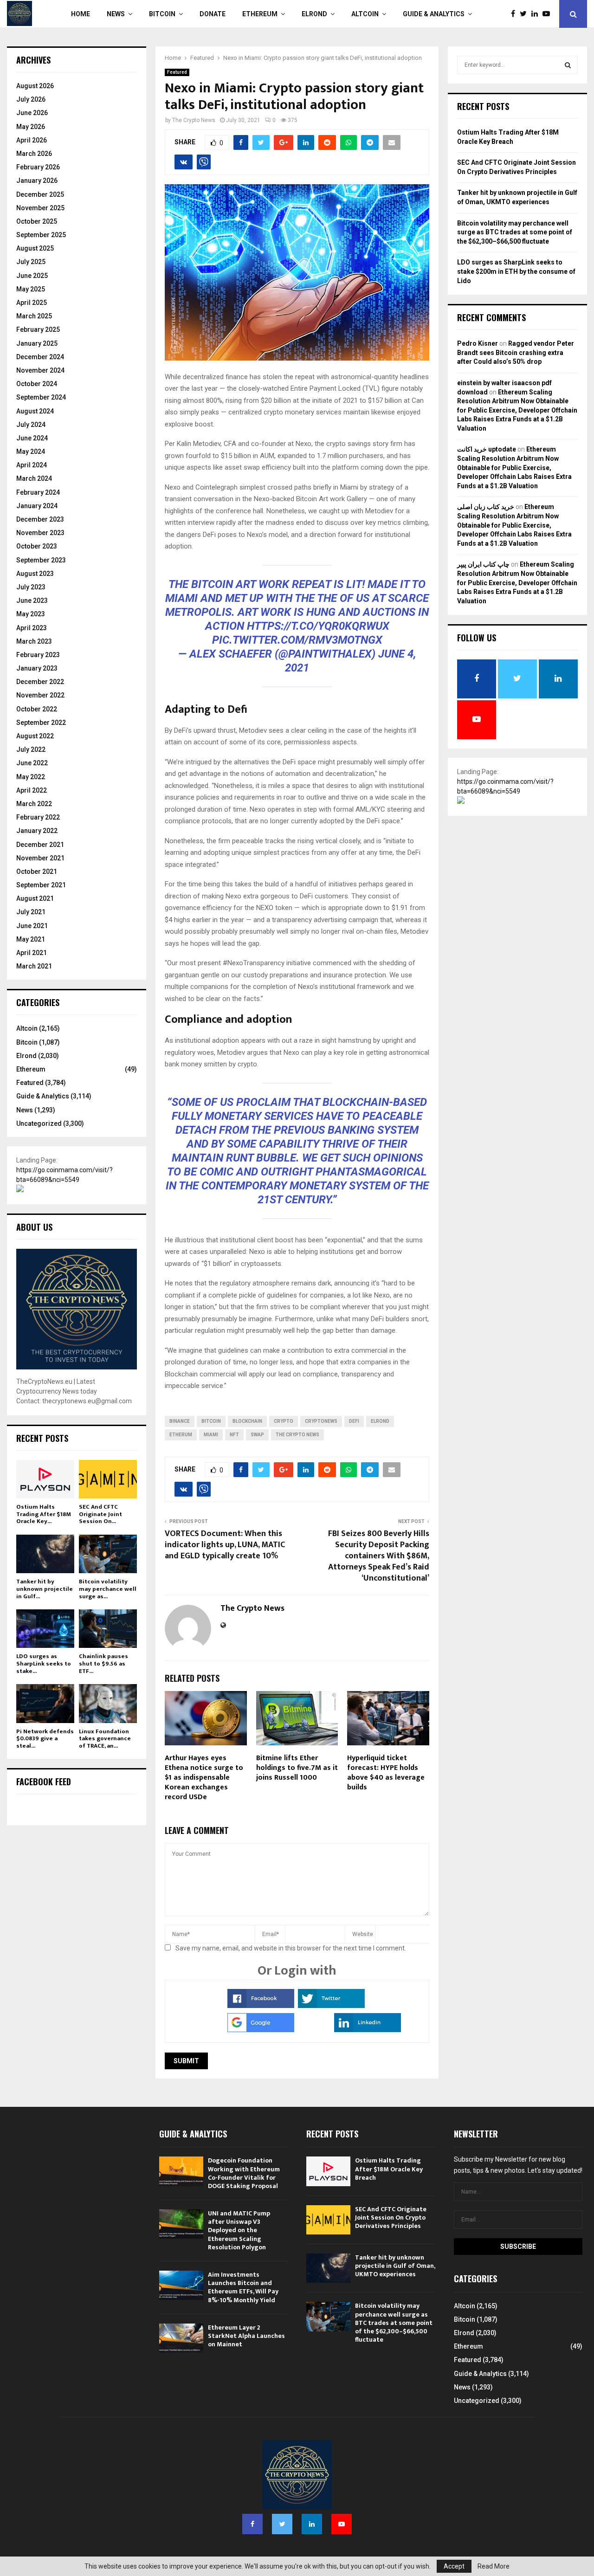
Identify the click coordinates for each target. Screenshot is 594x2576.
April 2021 (32, 953)
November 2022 (40, 695)
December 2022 (40, 682)
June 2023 (32, 600)
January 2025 (37, 343)
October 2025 (37, 221)
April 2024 (32, 465)
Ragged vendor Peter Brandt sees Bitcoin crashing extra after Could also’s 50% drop (516, 352)
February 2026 (38, 167)
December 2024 (40, 357)
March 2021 (34, 966)
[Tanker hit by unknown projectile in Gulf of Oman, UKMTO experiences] (45, 1554)
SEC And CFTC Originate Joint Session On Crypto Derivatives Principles (391, 2218)
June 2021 (32, 926)
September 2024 (41, 397)
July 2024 (31, 425)
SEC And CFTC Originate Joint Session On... (100, 1514)
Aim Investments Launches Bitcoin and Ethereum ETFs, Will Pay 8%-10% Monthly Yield (243, 2287)
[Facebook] (515, 14)
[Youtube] (549, 14)
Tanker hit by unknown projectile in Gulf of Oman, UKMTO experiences (395, 2266)
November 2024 (40, 370)
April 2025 (32, 303)
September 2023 (41, 560)
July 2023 (31, 587)
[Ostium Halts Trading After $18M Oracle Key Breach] (45, 1479)
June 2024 (32, 438)
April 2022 (32, 790)
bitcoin (211, 1421)
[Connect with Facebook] (261, 2006)
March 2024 (34, 478)
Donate (213, 14)
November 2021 (40, 858)
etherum (181, 1435)
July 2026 (31, 99)
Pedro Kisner (478, 343)
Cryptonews (321, 1421)
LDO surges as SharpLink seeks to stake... (44, 1663)
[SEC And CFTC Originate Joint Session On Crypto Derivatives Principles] (108, 1479)
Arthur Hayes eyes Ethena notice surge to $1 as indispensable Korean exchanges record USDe (204, 1777)
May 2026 (31, 127)
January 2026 (37, 181)
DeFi (354, 1421)
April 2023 (32, 628)
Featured (177, 72)
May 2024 (31, 452)
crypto (284, 1421)
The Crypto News (194, 120)
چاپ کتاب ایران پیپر (483, 564)
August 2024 (35, 411)
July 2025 (31, 262)
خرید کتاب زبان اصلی (486, 507)
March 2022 (34, 804)
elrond (380, 1421)
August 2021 (35, 898)
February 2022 (38, 817)
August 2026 (35, 86)
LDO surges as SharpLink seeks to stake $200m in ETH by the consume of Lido (516, 271)
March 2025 (34, 316)
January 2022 (37, 831)
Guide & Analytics (434, 14)
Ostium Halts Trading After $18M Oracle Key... (44, 1514)
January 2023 (37, 668)
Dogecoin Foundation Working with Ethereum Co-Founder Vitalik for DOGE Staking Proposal (244, 2173)
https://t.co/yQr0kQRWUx (318, 626)
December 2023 (40, 519)
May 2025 (31, 289)
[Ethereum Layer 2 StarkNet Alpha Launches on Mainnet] (181, 2338)
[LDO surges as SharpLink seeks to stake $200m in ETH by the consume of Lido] (45, 1629)
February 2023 (38, 655)
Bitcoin (162, 14)
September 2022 (41, 723)
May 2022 (31, 777)
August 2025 (35, 248)
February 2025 (38, 329)
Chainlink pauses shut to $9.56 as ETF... (103, 1663)
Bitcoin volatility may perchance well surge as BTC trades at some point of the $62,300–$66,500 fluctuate (515, 232)
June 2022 (32, 763)
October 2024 (37, 384)
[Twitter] (526, 14)
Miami (211, 1435)
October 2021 (37, 872)
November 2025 (40, 208)
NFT (234, 1435)
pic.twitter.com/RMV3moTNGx (297, 640)
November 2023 (40, 533)
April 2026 (32, 140)
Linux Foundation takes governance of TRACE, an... (105, 1739)
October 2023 (37, 546)
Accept (454, 2566)
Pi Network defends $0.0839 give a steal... (45, 1739)
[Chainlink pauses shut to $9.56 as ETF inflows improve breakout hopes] (108, 1629)
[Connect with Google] (261, 2030)
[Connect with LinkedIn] (368, 2030)
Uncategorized (39, 1123)
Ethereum (260, 14)
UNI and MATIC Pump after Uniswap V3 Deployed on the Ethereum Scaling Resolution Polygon (239, 2230)
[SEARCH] (568, 65)
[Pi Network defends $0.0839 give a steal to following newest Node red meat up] (45, 1703)
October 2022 (37, 709)
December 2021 (40, 845)
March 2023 (34, 641)
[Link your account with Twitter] (331, 2006)
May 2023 (31, 614)
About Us (34, 1227)
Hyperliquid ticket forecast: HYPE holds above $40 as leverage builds (386, 1772)
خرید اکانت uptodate (487, 449)
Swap (257, 1435)
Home (81, 14)
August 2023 (35, 574)
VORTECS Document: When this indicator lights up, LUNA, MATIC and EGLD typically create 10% (225, 1545)
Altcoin (365, 14)
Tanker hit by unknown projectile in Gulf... (45, 1589)
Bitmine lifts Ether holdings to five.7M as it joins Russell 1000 (297, 1768)
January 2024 (37, 506)
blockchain (247, 1421)
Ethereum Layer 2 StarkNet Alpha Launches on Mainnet (246, 2336)
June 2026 (32, 113)
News (116, 14)
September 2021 (41, 885)
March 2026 (34, 154)
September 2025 (41, 235)
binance (180, 1421)
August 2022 (35, 736)
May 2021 (31, 939)
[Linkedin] (537, 14)
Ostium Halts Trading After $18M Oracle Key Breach (389, 2169)
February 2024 (38, 492)
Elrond (314, 14)
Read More (494, 2566)
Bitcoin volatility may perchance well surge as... (108, 1589)
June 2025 (32, 276)
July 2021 (31, 912)
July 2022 (31, 749)
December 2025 (40, 194)
